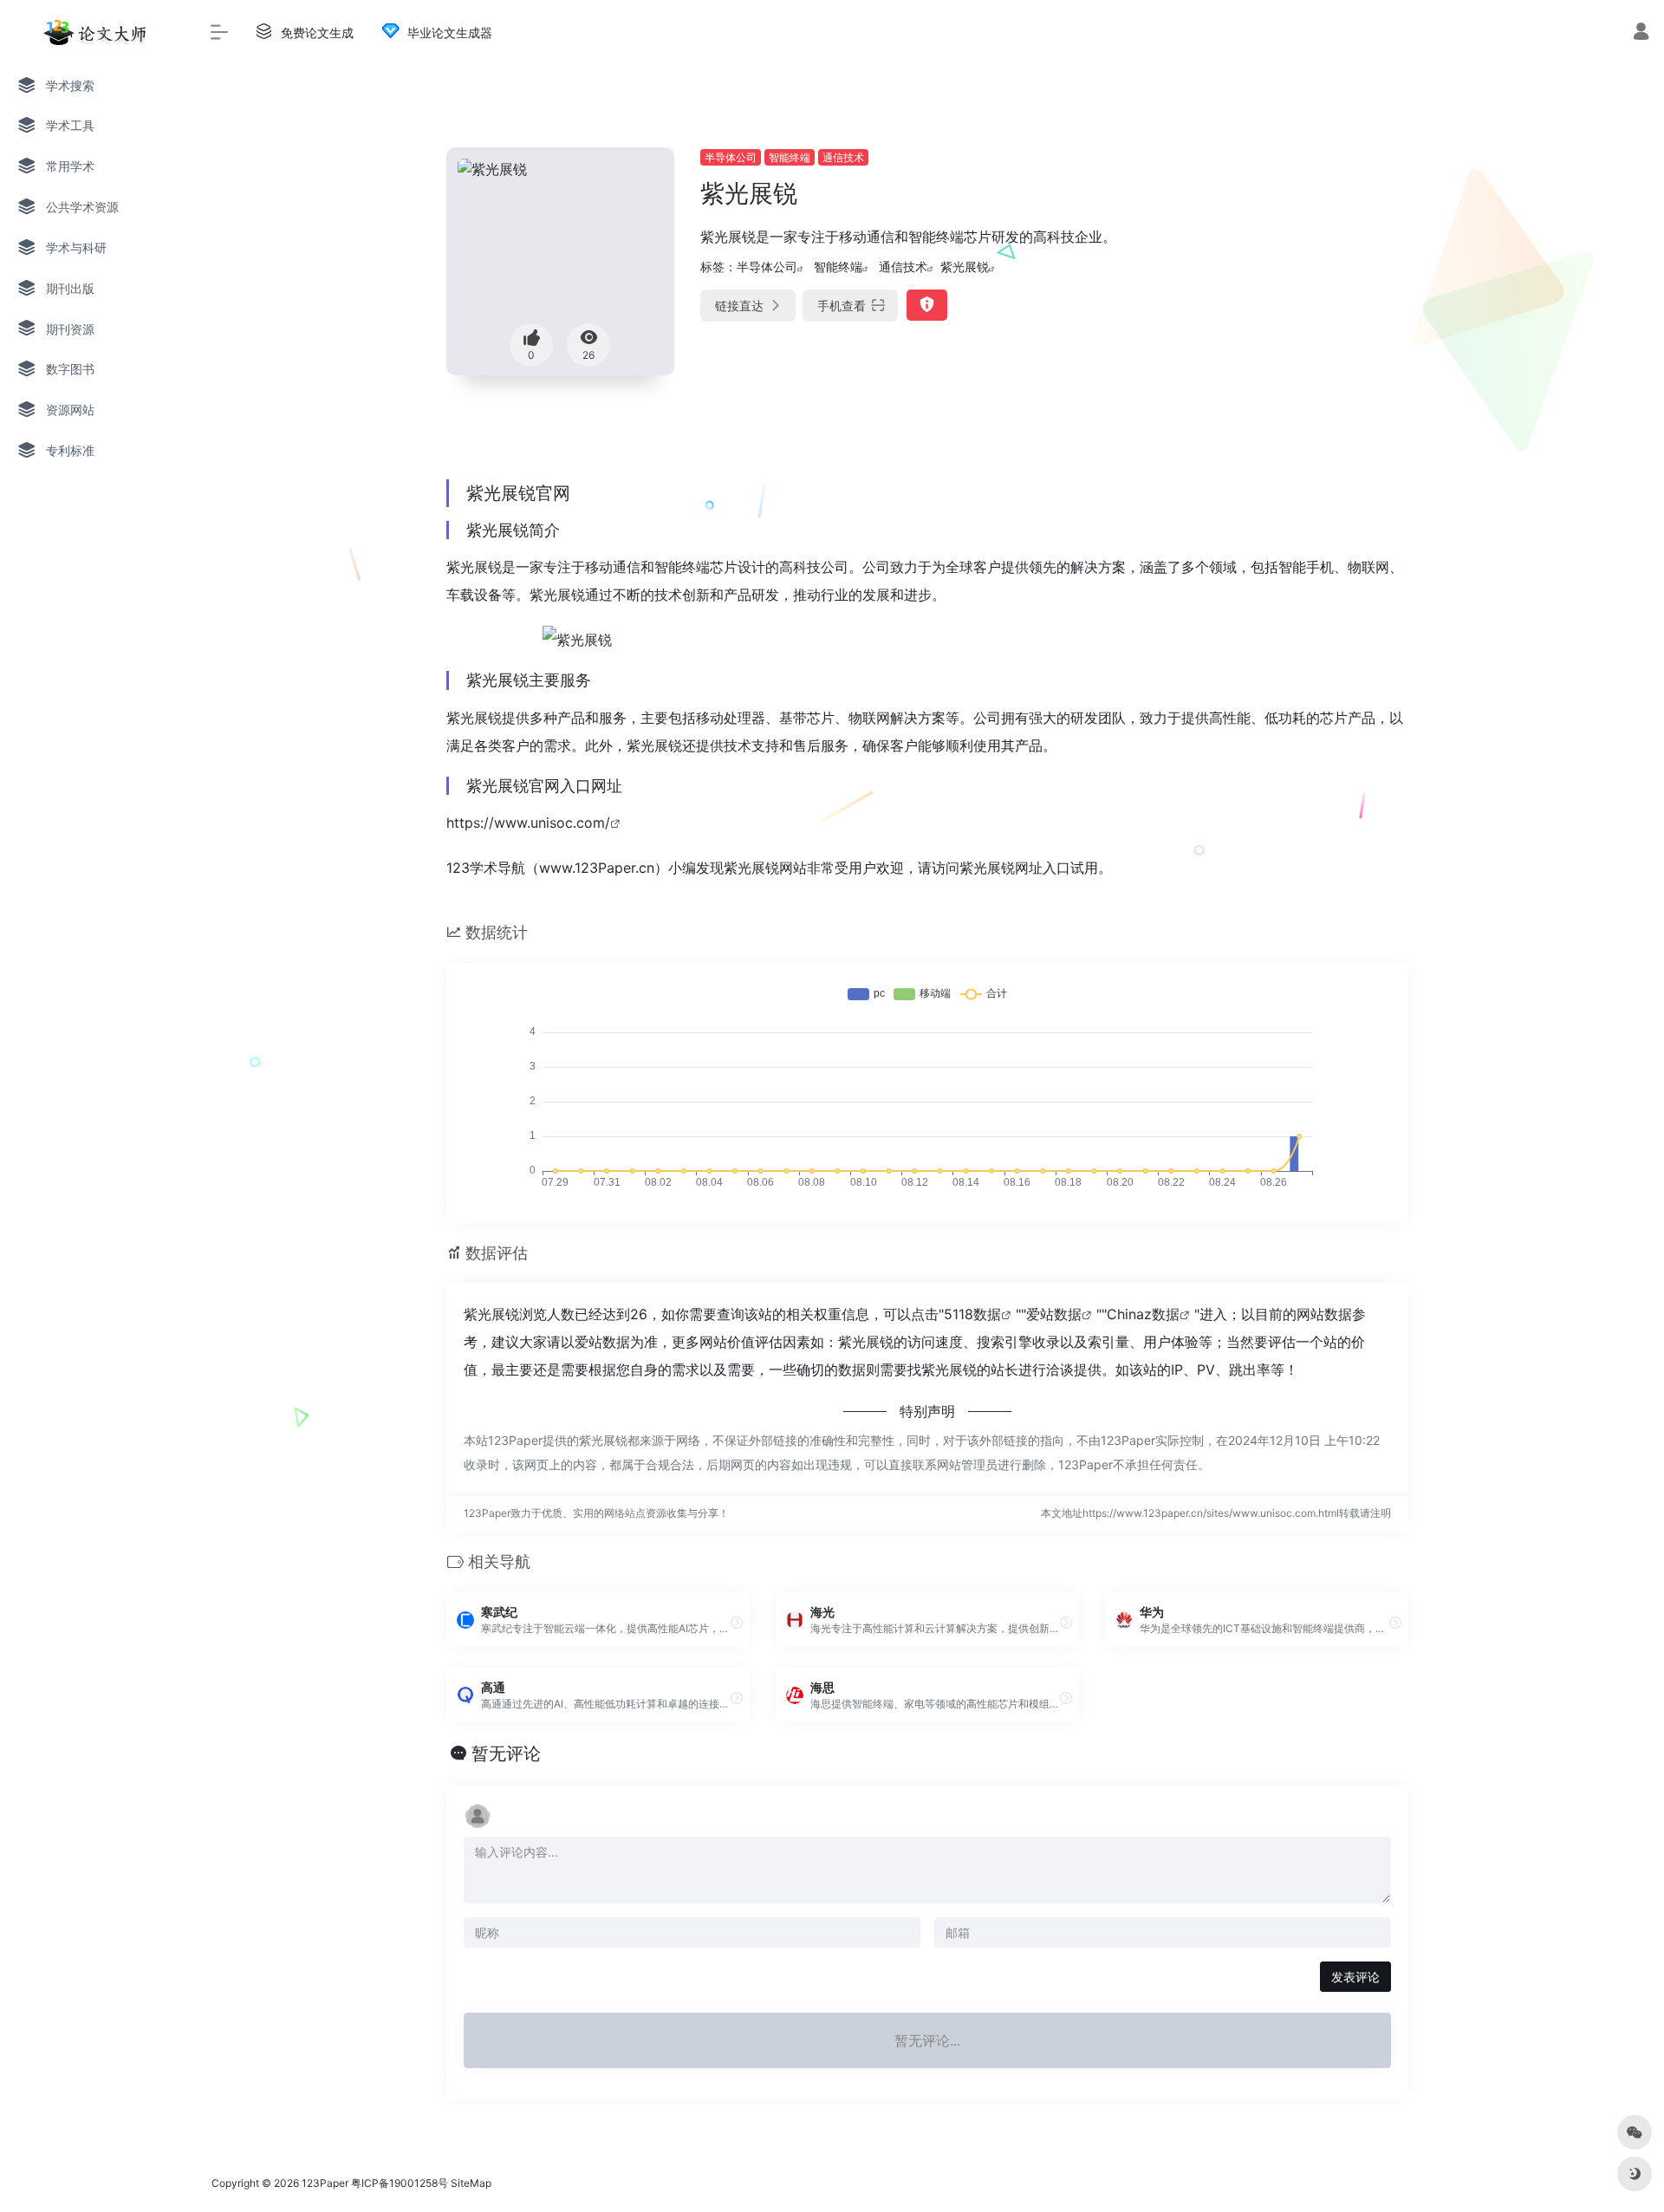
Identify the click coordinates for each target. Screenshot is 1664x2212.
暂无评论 (506, 1753)
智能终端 (790, 157)
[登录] (1641, 33)
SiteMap (471, 2183)
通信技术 (843, 157)
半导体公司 (731, 157)
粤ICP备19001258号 (400, 2183)
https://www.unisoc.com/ (528, 823)
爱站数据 (1054, 1314)
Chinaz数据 (1143, 1314)
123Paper (325, 2183)
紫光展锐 (965, 267)
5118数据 (972, 1314)
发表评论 (1355, 1977)
